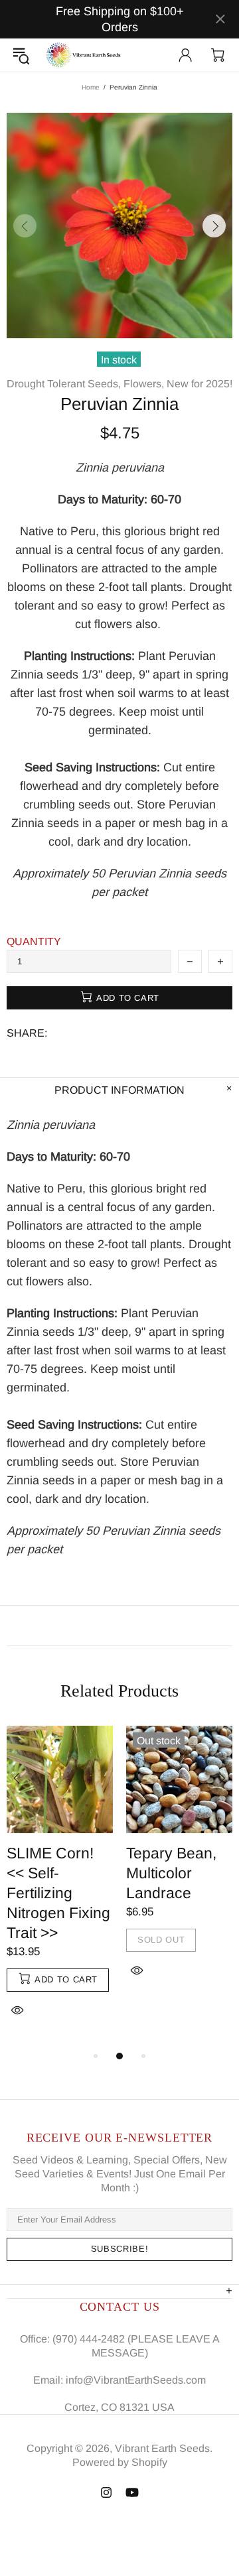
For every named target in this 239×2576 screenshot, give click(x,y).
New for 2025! (199, 384)
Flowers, (144, 384)
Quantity (34, 941)
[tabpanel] (60, 1887)
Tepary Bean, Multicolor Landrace (171, 1873)
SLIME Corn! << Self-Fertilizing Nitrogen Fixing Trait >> (58, 1893)
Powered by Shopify (120, 2462)
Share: (27, 1033)
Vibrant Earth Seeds (84, 55)
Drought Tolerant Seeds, (64, 384)
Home (91, 87)
